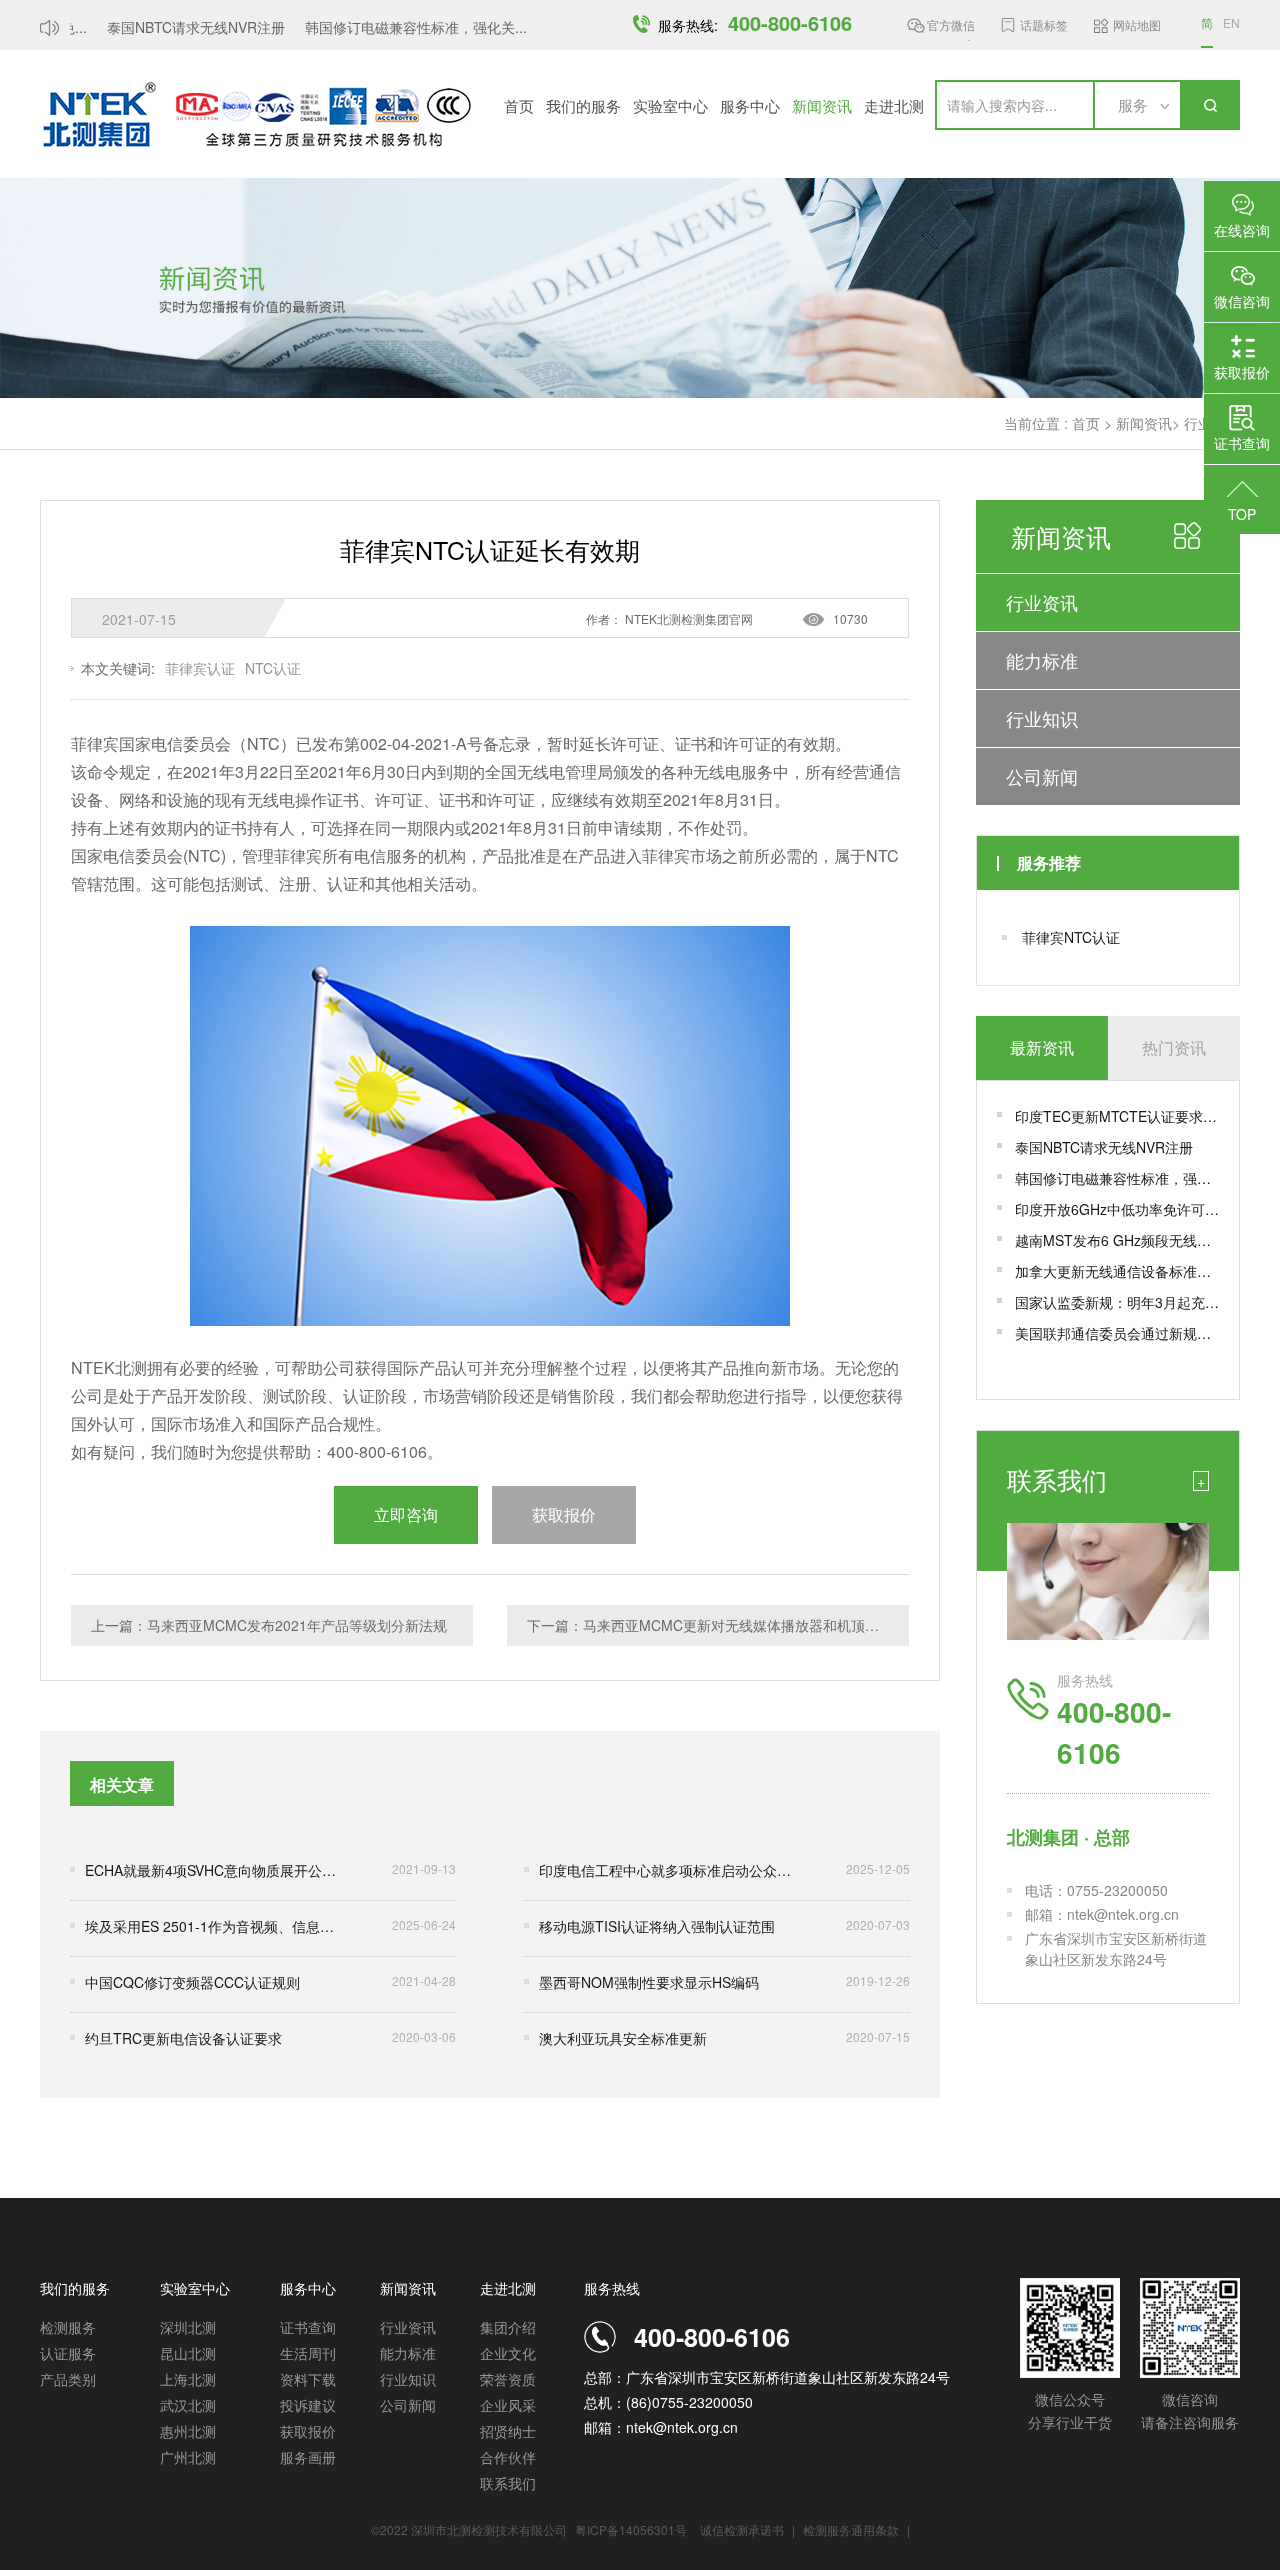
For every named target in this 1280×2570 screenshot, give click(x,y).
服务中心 (750, 105)
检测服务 (68, 2327)
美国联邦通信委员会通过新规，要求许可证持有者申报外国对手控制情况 (1117, 1333)
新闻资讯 (822, 105)
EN (1231, 22)
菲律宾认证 (200, 668)
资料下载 (308, 2379)
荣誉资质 (508, 2379)
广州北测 (188, 2457)
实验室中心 (670, 105)
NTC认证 (273, 668)
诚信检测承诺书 (742, 2529)
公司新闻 (1042, 776)
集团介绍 (508, 2327)
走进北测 (894, 105)
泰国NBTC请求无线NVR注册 (179, 27)
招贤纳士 (508, 2431)
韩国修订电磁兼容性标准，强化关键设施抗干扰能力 (1117, 1178)
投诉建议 (308, 2405)
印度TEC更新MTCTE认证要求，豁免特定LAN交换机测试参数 (1117, 1116)
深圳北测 (188, 2327)
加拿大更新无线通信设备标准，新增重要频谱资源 (1117, 1271)
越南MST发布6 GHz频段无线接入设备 (1117, 1240)
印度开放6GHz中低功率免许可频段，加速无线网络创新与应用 (1117, 1209)
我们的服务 (583, 105)
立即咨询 (406, 1514)
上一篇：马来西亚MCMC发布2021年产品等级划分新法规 (269, 1625)
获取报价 (308, 2431)
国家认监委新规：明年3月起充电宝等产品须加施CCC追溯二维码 (1117, 1302)
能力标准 (1042, 660)
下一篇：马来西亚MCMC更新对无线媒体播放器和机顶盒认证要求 (718, 1625)
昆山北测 (188, 2353)
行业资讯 (1042, 602)
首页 (519, 105)
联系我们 (508, 2483)
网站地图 (1137, 24)
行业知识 (1042, 718)
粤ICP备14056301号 (631, 2529)
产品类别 (68, 2379)
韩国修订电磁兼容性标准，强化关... (399, 27)
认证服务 (68, 2353)
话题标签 (1044, 24)
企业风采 (508, 2405)
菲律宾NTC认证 (1071, 937)
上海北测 (188, 2379)
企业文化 (508, 2353)
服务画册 (308, 2457)
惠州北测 (188, 2431)
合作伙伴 (508, 2457)
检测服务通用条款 (852, 2529)
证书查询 (308, 2327)
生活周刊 (308, 2353)
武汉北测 (188, 2405)
